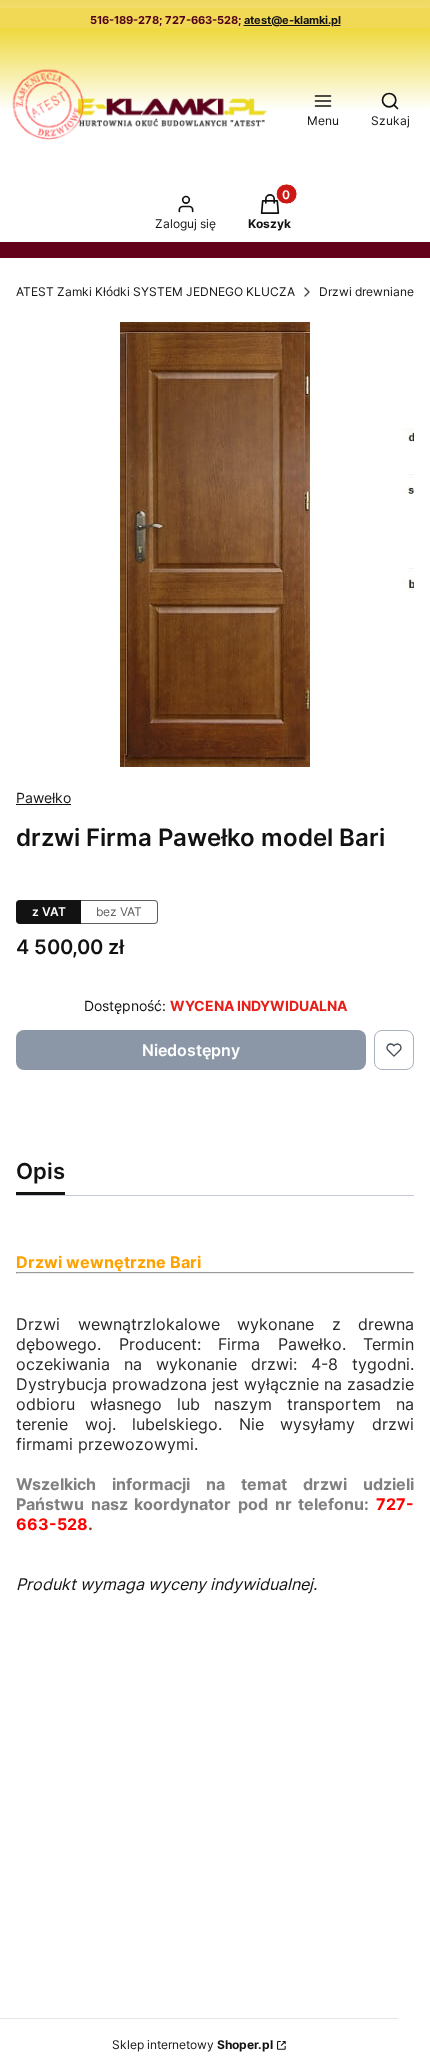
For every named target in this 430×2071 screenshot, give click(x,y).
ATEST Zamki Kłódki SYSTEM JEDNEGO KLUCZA (155, 291)
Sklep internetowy (192, 2044)
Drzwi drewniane (366, 291)
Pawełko (43, 797)
